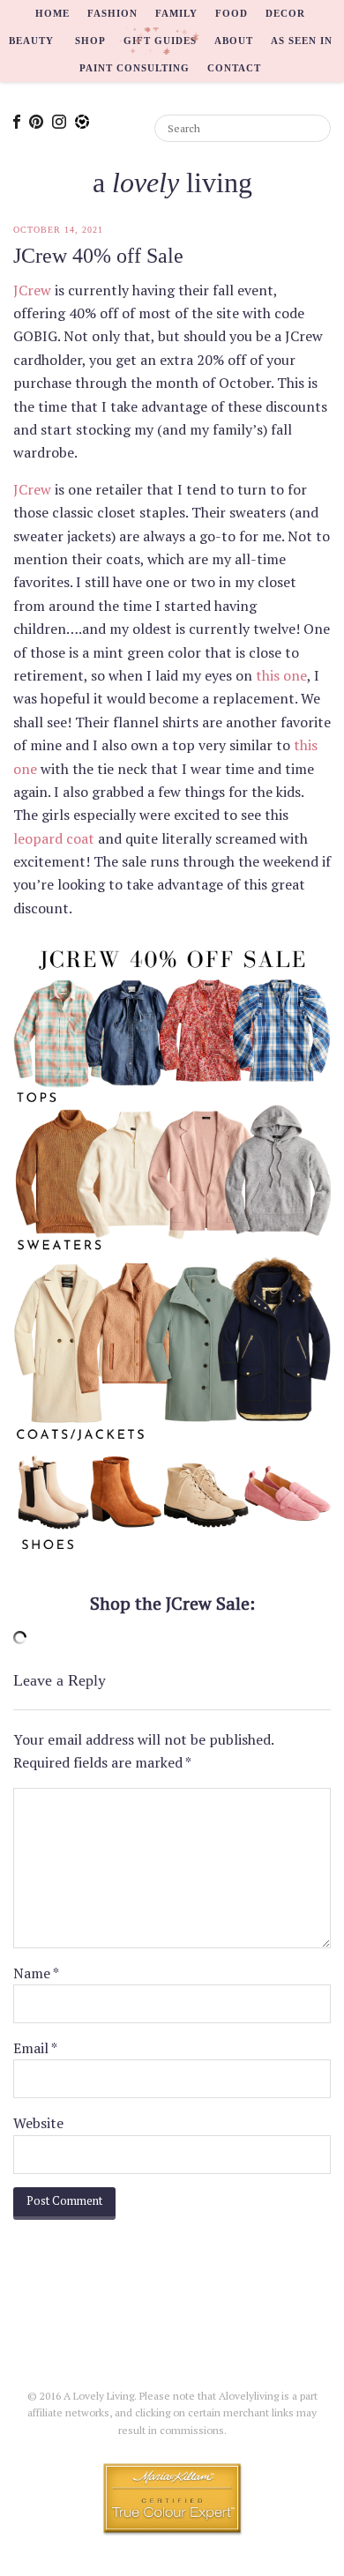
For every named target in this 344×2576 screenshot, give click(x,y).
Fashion (112, 13)
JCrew (32, 290)
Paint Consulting (135, 68)
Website (38, 2123)
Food (232, 13)
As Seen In (302, 41)
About (234, 41)
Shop (90, 41)
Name (36, 1973)
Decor (285, 13)
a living (172, 182)
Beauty (31, 41)
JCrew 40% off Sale (98, 256)
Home (52, 13)
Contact (234, 68)
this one (281, 675)
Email (35, 2048)
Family (176, 13)
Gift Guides (160, 41)
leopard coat (54, 838)
